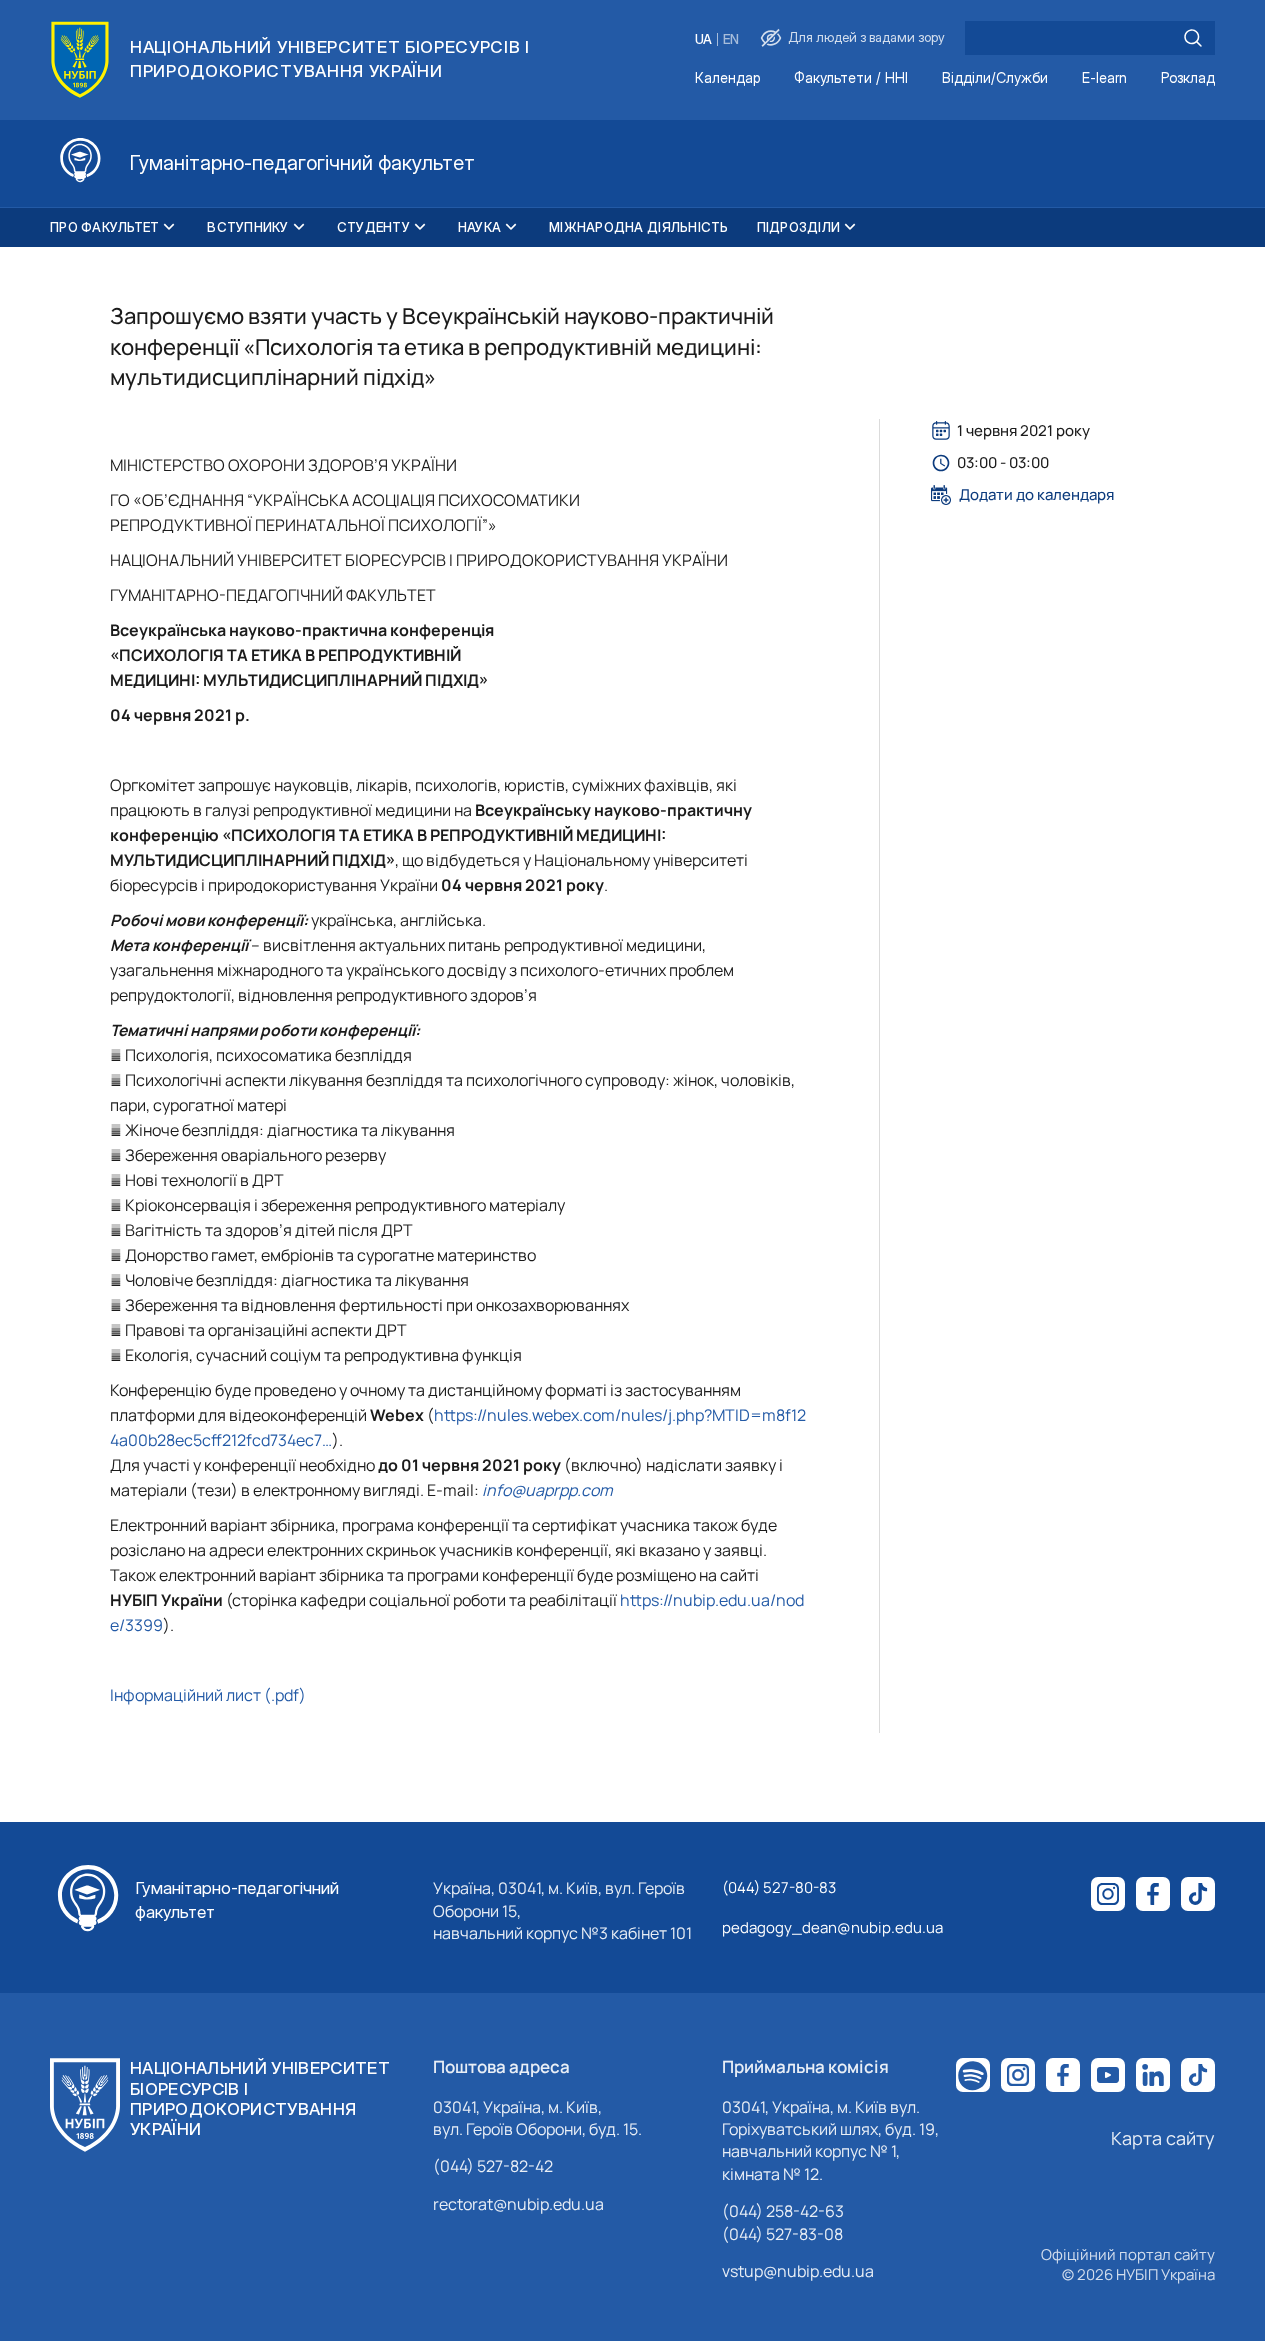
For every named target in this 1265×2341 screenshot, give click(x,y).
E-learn (1104, 78)
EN (731, 39)
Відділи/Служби (995, 78)
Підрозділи (799, 227)
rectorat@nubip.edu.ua (518, 2204)
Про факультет (104, 227)
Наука (479, 227)
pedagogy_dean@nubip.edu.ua (832, 1927)
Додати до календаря (1036, 495)
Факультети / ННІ (851, 78)
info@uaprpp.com (547, 1490)
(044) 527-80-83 (779, 1887)
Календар (727, 78)
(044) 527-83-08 (782, 2234)
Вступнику (247, 227)
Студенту (373, 227)
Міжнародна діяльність (638, 227)
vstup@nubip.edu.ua (798, 2271)
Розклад (1188, 78)
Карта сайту (1163, 2138)
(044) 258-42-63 (783, 2211)
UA (703, 39)
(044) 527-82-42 (493, 2166)
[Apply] (1193, 38)
